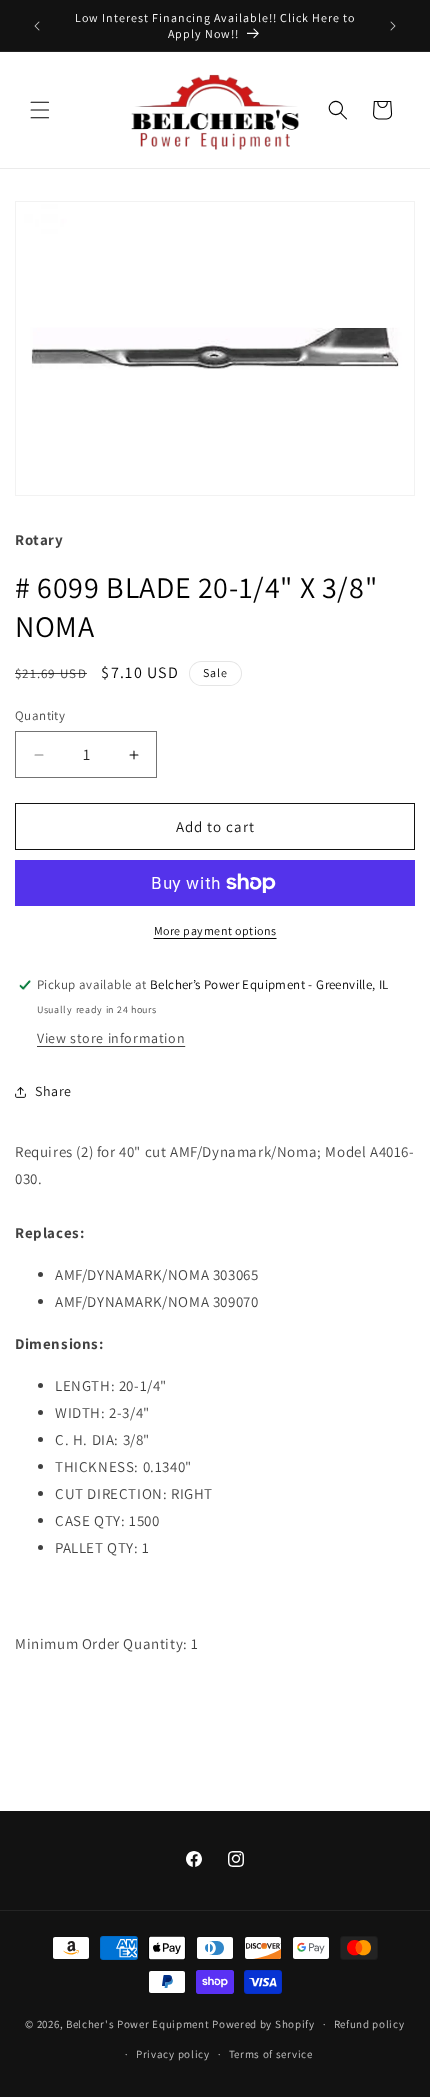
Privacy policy (173, 2054)
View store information (111, 1038)
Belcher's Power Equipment (138, 2024)
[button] (40, 110)
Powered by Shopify (263, 2024)
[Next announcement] (393, 26)
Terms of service (271, 2054)
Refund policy (369, 2024)
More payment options (215, 930)
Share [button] (53, 1091)
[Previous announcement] (37, 26)
